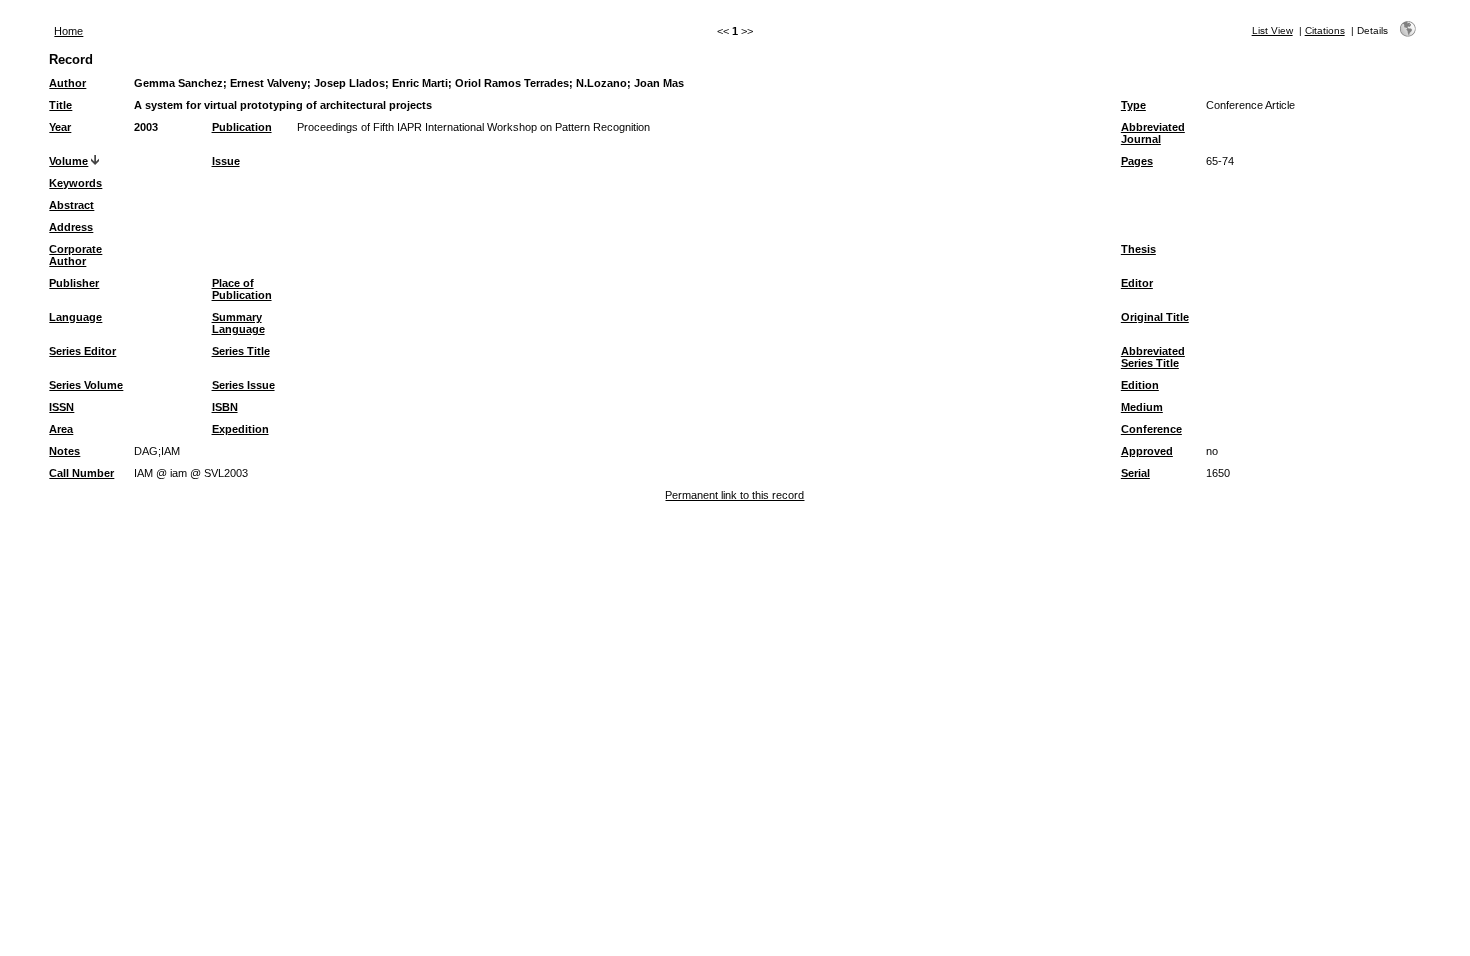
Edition (1140, 385)
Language (75, 317)
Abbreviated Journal (1153, 133)
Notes (64, 451)
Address (71, 227)
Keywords (75, 183)
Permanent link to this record (734, 495)
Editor (1137, 283)
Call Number (81, 473)
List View (1272, 30)
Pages (1137, 161)
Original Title (1155, 317)
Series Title (241, 351)
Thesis (1138, 249)
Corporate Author (75, 255)
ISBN (225, 407)
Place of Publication (242, 289)
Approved (1147, 451)
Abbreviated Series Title (1153, 357)
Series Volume (86, 385)
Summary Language (238, 323)
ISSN (61, 407)
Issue (226, 161)
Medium (1142, 407)
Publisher (74, 283)
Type (1133, 105)
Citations (1325, 30)
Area (61, 429)
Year (60, 127)
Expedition (240, 429)
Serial (1135, 473)
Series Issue (243, 385)
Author (67, 83)
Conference (1151, 429)
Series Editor (82, 351)
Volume (68, 161)
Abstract (71, 205)
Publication (242, 127)
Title (60, 105)
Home (68, 31)
